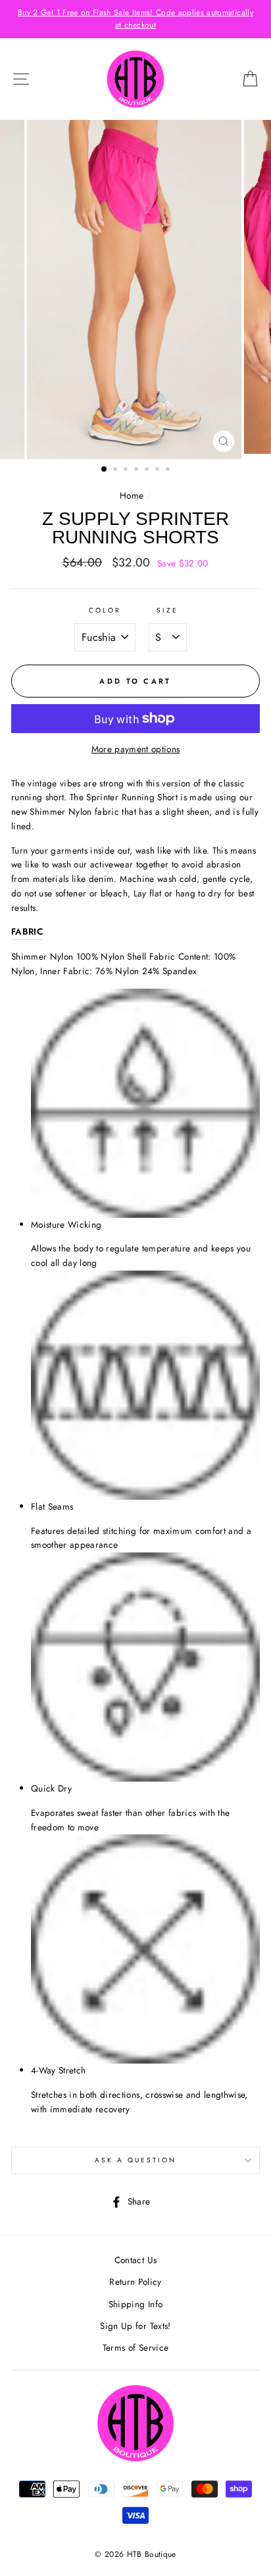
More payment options (136, 749)
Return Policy (135, 2282)
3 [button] (127, 470)
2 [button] (116, 470)
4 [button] (137, 470)
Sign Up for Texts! (135, 2326)
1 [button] (105, 470)
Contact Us (135, 2260)
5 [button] (148, 470)
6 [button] (159, 470)
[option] (135, 19)
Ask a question (136, 2160)
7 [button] (169, 470)
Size (167, 610)
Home (132, 495)
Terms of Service (135, 2347)
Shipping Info (135, 2304)
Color (105, 610)
